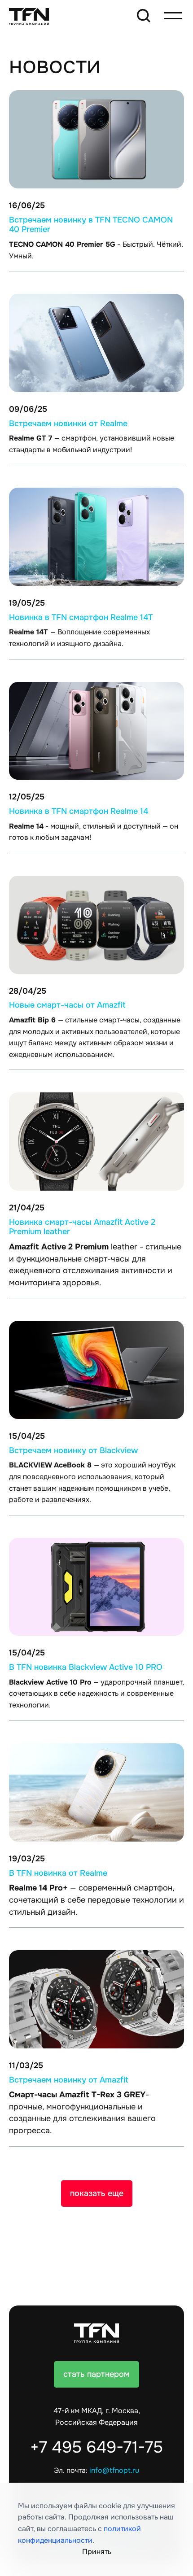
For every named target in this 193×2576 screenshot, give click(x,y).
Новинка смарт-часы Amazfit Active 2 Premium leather (82, 1227)
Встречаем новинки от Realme (68, 424)
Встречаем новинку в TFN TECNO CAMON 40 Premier (91, 225)
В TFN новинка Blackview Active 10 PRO (86, 1667)
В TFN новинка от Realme (58, 1873)
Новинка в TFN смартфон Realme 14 (79, 811)
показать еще (97, 2193)
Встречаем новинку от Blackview (73, 1450)
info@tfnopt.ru (114, 2471)
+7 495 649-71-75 (96, 2447)
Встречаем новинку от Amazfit (69, 2080)
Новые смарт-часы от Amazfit (67, 1005)
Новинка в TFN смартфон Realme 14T (81, 617)
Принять (97, 2552)
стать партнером (96, 2374)
